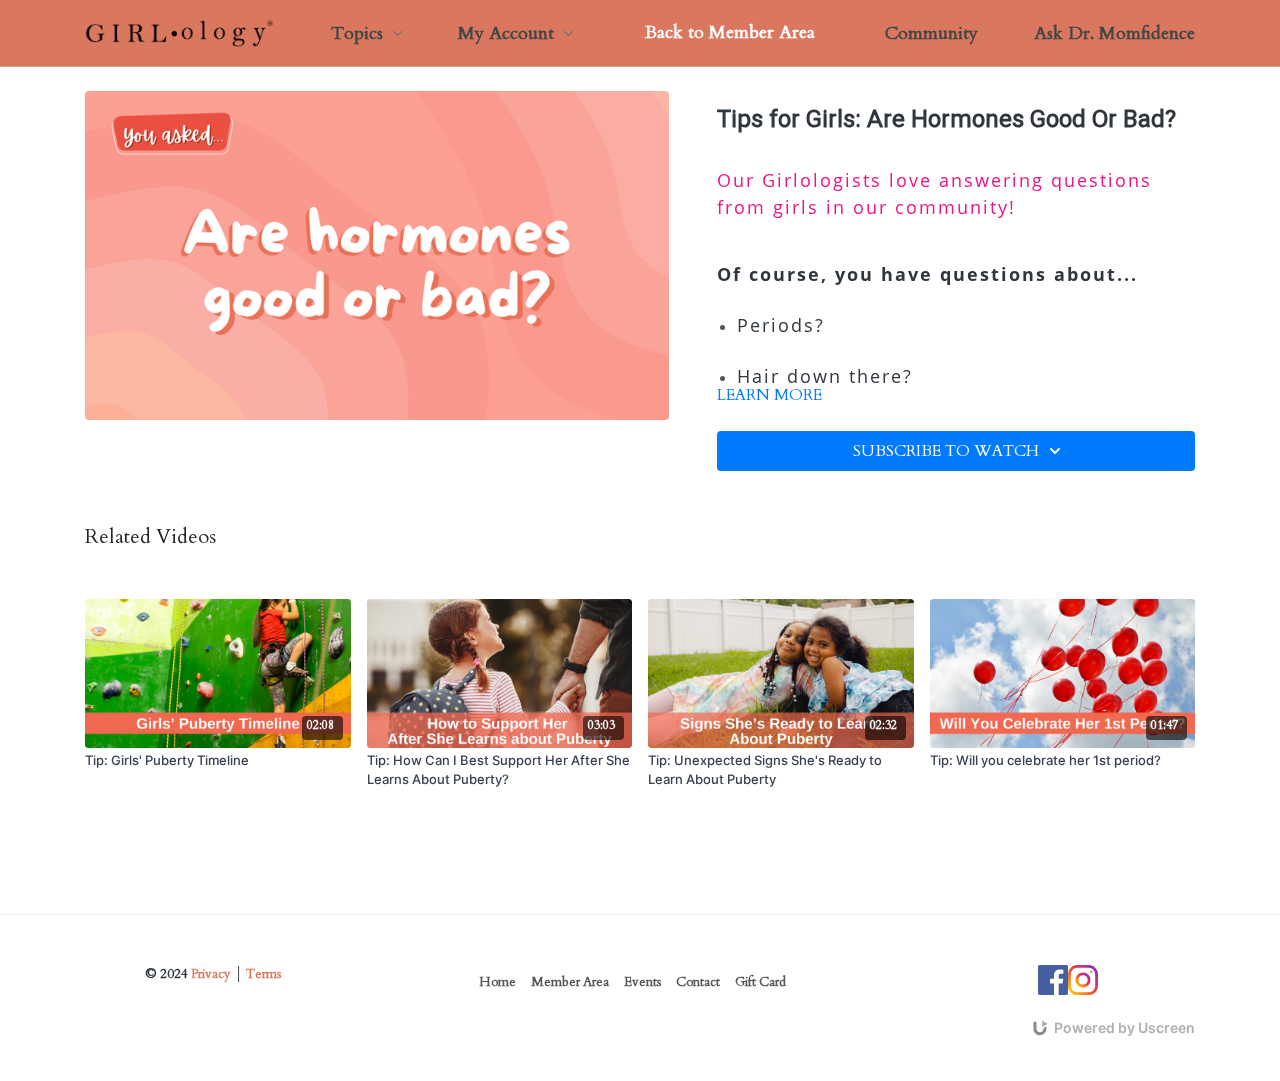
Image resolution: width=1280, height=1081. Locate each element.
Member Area (570, 982)
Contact (698, 982)
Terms (263, 974)
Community (931, 33)
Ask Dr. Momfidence (1114, 33)
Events (642, 982)
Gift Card (760, 982)
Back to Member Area (730, 32)
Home (497, 982)
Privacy (211, 974)
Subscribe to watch (946, 451)
